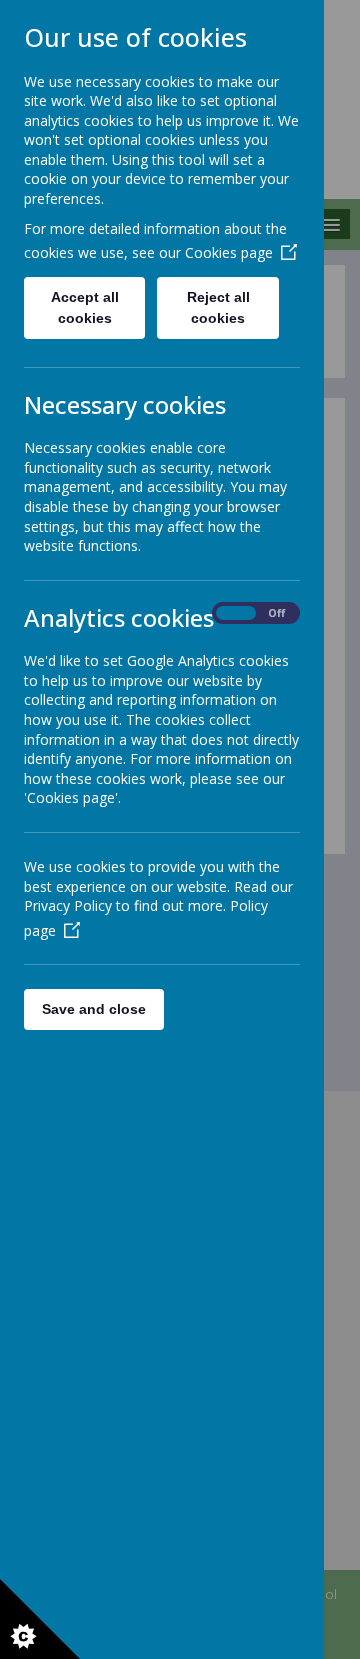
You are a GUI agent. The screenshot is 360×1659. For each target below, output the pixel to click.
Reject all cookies (218, 307)
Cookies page (229, 252)
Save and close (94, 1009)
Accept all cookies (85, 307)
